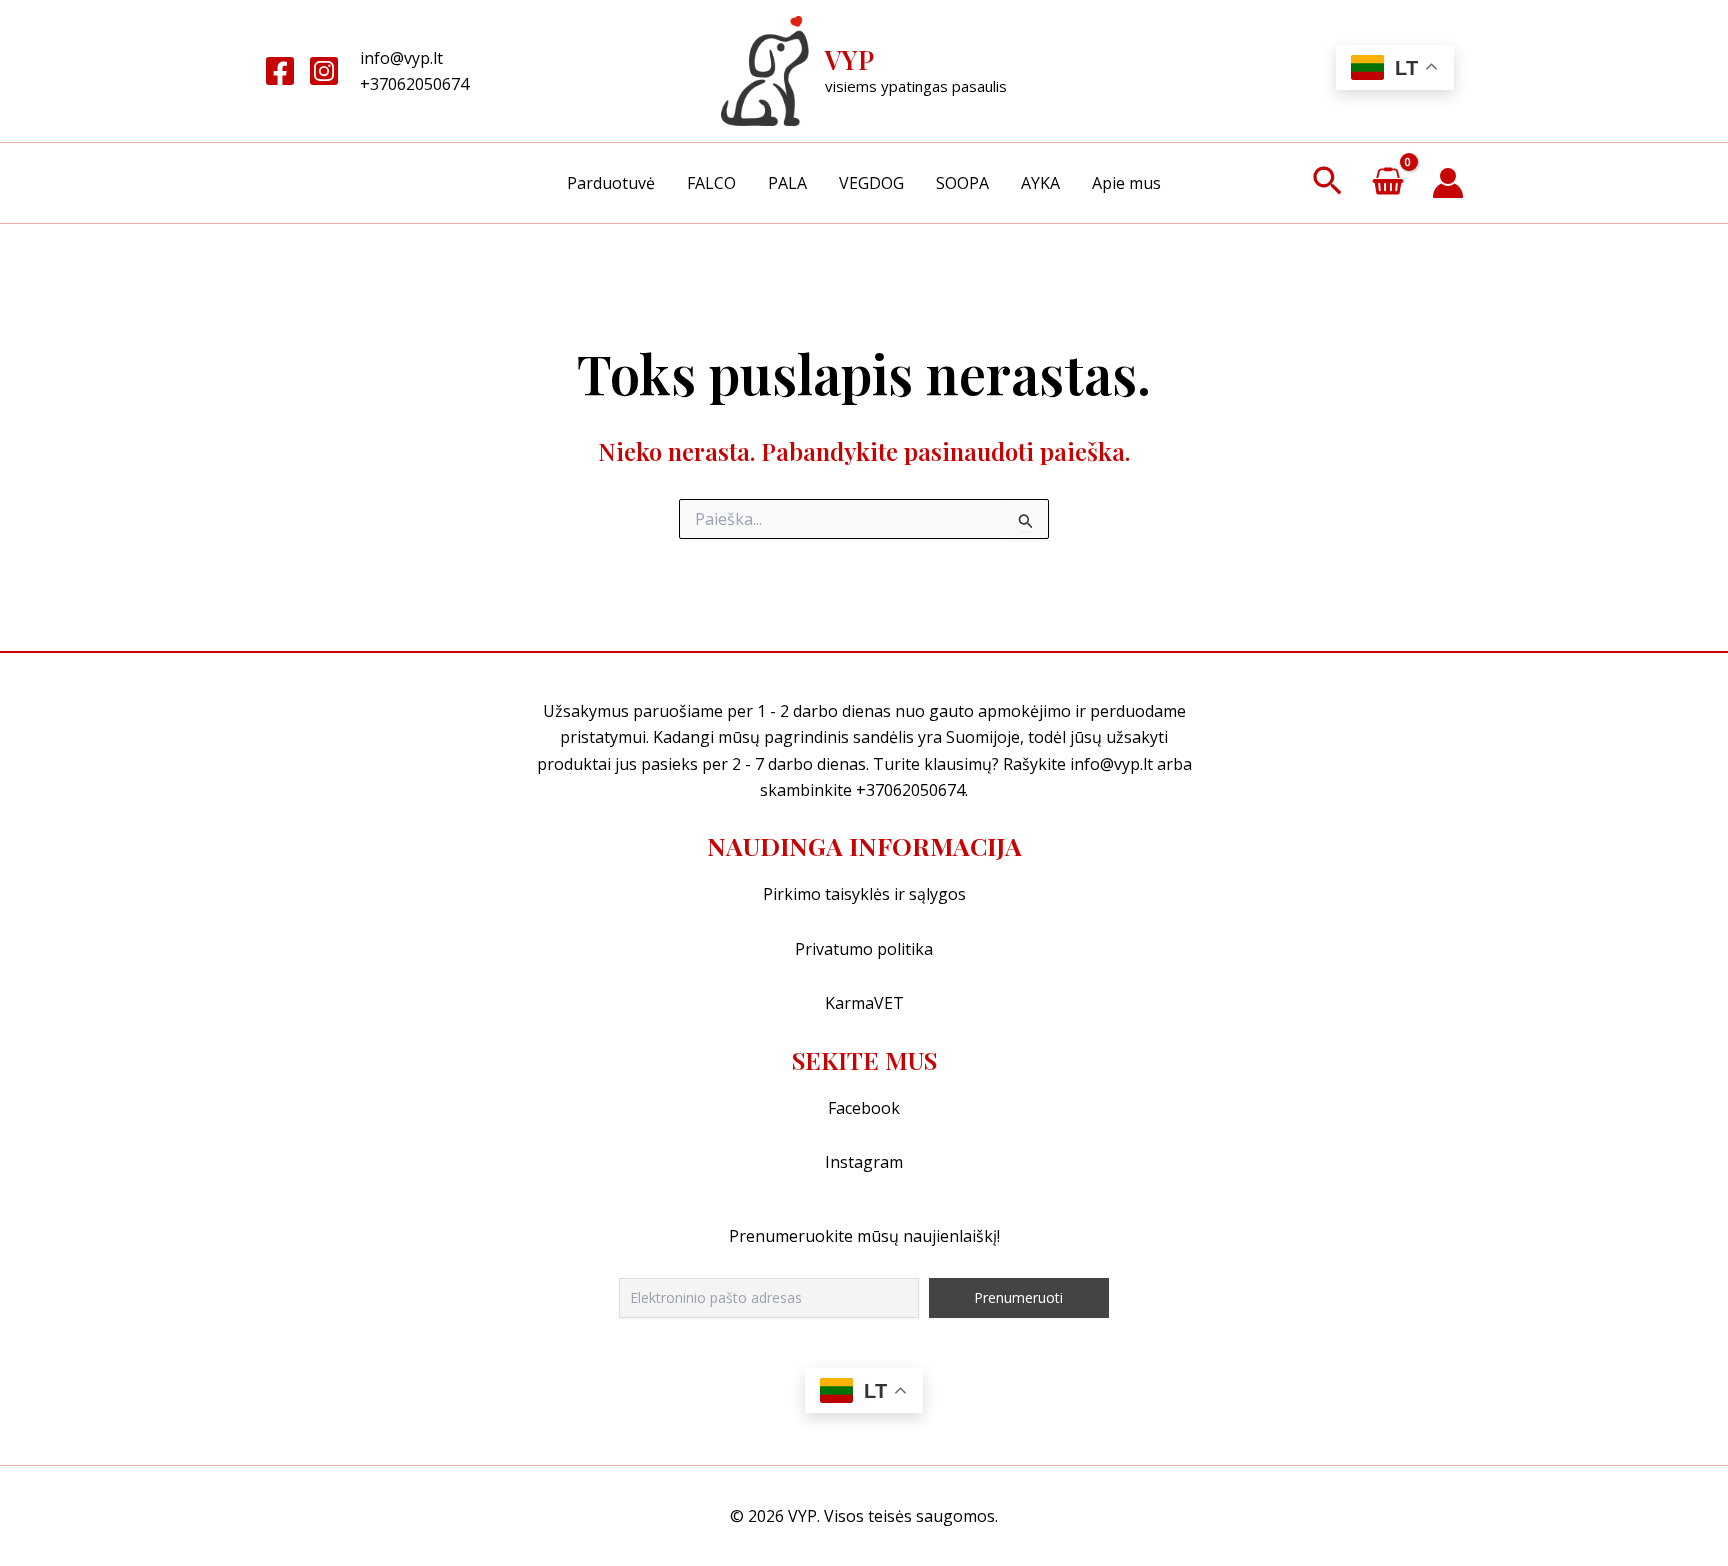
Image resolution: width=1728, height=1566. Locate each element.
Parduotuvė (611, 183)
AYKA (1040, 183)
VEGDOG (871, 183)
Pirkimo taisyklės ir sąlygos (864, 894)
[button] (1327, 183)
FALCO (711, 183)
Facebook (864, 1108)
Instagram (864, 1162)
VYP (849, 59)
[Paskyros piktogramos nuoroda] (1448, 183)
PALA (787, 183)
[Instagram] (324, 71)
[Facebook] (280, 71)
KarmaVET (864, 1003)
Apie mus (1126, 183)
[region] (864, 1508)
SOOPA (962, 183)
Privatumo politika (864, 949)
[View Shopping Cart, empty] (1387, 183)
